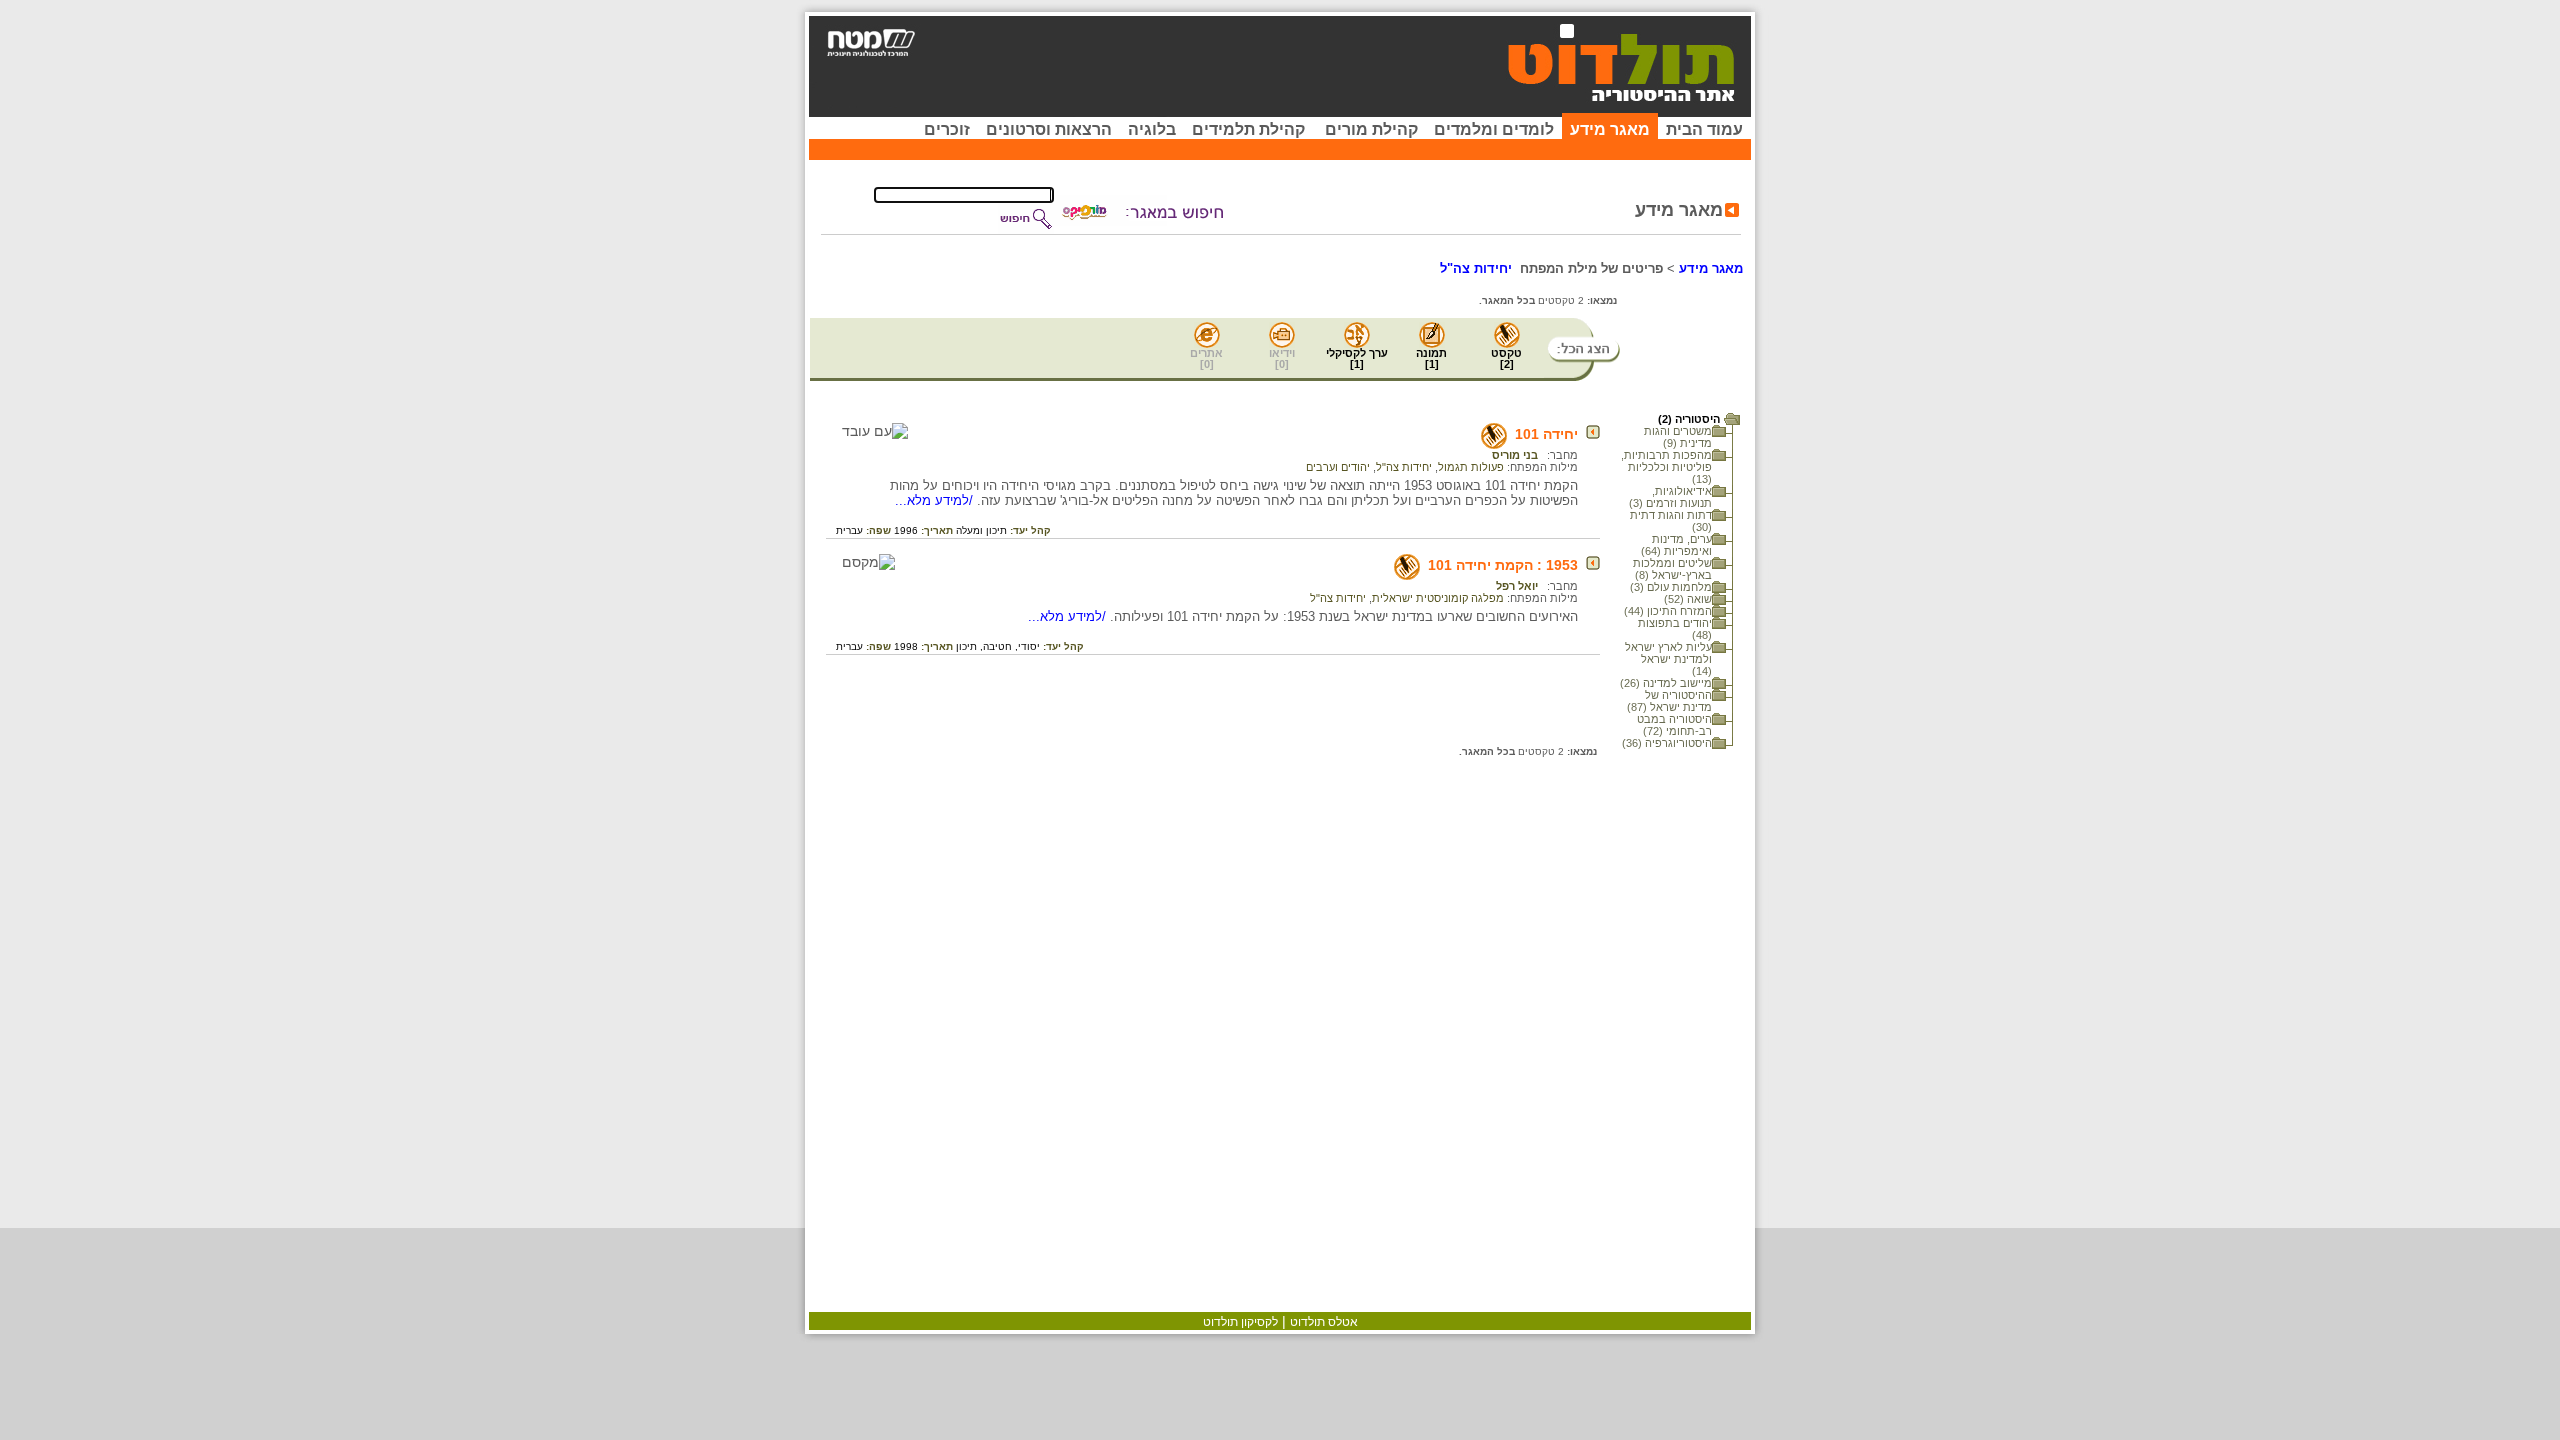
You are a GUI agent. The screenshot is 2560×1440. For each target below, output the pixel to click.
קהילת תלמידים (1248, 129)
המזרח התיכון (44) (1668, 611)
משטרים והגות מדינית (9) (1678, 437)
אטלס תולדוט (1324, 1322)
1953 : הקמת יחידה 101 (1503, 565)
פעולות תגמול (1471, 467)
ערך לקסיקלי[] (1357, 358)
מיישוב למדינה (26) (1666, 683)
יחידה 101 (1546, 434)
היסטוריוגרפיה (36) (1667, 743)
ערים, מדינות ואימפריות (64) (1676, 545)
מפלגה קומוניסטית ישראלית (1438, 598)
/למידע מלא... (936, 500)
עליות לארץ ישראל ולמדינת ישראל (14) (1668, 659)
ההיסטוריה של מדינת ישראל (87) (1669, 701)
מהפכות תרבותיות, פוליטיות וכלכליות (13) (1666, 467)
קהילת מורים (1371, 129)
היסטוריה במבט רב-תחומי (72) (1674, 725)
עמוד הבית (1704, 129)
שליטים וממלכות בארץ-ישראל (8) (1672, 569)
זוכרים (947, 129)
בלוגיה (1152, 129)
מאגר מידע (1610, 129)
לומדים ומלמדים (1494, 129)
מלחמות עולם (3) (1671, 587)
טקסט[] (1506, 358)
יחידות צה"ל (1404, 467)
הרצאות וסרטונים (1049, 129)
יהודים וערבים (1338, 467)
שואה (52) (1688, 599)
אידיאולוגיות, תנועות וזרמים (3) (1670, 497)
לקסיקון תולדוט (1240, 1322)
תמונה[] (1431, 358)
